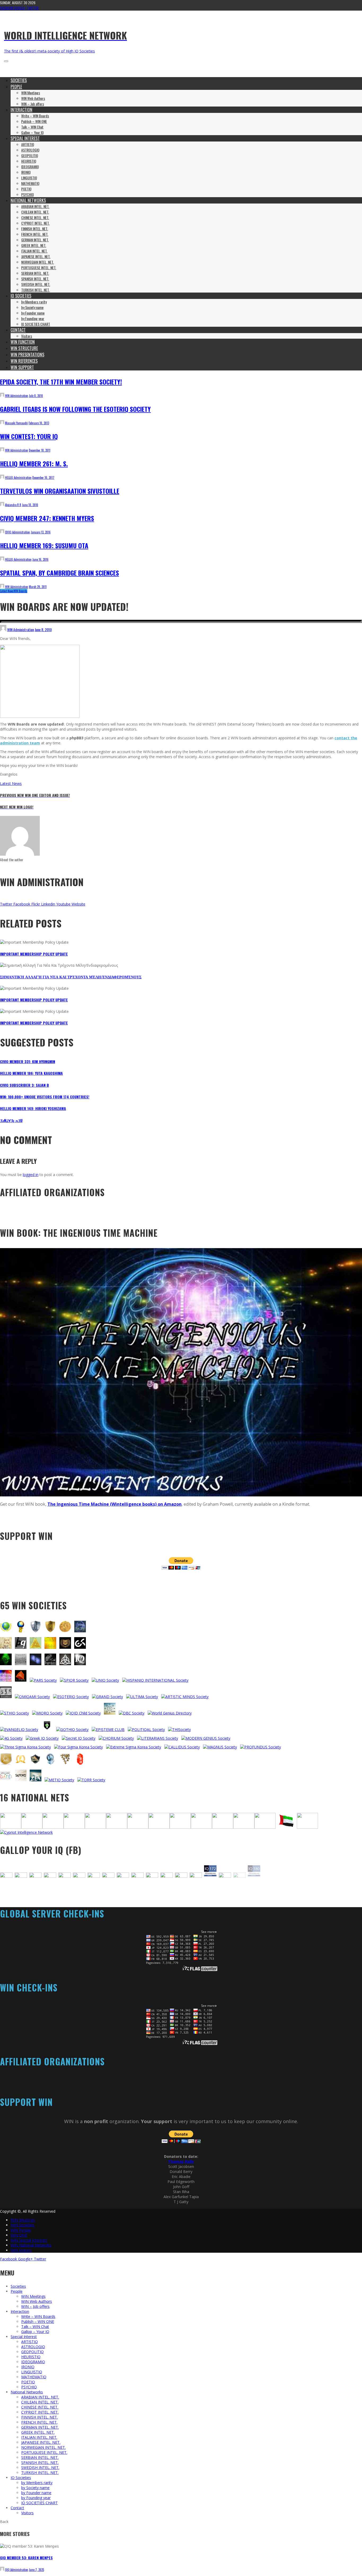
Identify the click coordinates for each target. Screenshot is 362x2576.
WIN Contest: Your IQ (29, 436)
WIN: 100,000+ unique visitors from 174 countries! (45, 1097)
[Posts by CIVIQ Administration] (2, 532)
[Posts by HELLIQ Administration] (2, 478)
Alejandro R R (13, 505)
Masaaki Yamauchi (16, 423)
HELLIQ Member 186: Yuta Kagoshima (31, 1073)
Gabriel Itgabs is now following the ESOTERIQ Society (75, 409)
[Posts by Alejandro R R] (2, 505)
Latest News (7, 591)
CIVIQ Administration (17, 532)
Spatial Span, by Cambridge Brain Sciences (59, 573)
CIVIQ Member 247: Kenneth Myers (47, 518)
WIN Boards (20, 591)
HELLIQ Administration (18, 478)
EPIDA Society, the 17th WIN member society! (61, 382)
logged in (31, 1175)
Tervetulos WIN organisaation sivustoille (60, 491)
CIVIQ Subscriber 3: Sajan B (25, 1085)
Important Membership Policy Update (34, 954)
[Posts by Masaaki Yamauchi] (2, 423)
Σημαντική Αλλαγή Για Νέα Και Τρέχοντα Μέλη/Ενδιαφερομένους (71, 977)
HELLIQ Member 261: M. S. (34, 463)
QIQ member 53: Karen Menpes (26, 2564)
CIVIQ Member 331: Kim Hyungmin (28, 1061)
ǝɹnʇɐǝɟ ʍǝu (11, 1120)
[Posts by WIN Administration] (2, 396)
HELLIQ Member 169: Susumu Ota (44, 545)
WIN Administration (17, 396)
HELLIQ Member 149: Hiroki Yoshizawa (33, 1108)
